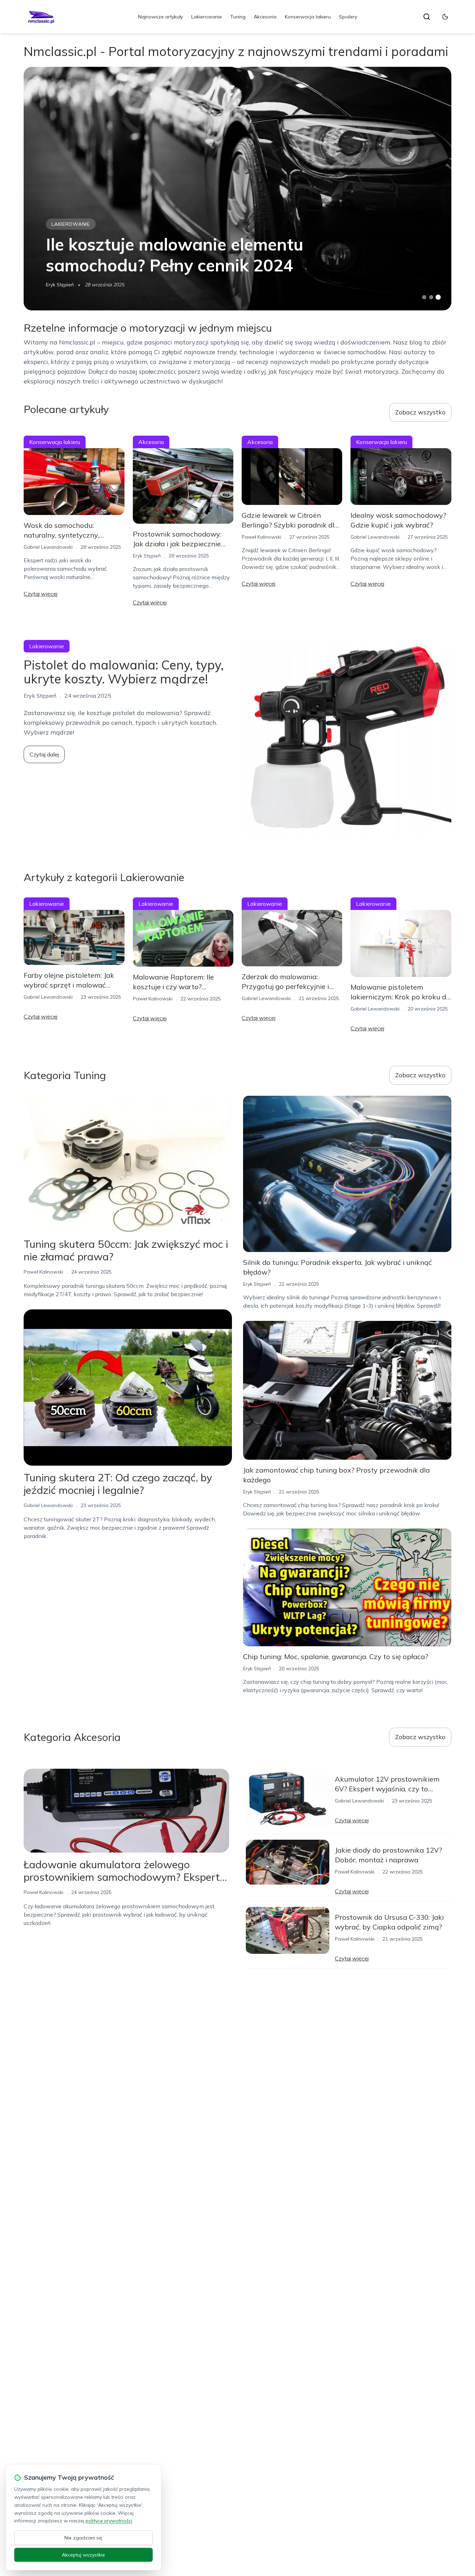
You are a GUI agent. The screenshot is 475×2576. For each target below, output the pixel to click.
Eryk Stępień (60, 285)
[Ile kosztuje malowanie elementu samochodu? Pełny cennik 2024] (237, 189)
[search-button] (427, 17)
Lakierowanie (207, 17)
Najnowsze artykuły (160, 17)
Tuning (238, 17)
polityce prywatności (109, 2521)
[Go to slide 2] (431, 297)
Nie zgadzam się (83, 2538)
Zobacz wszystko (420, 412)
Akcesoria (265, 17)
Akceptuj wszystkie (83, 2555)
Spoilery (348, 17)
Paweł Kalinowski (261, 537)
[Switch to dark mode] (445, 17)
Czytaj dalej (44, 754)
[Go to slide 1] (424, 297)
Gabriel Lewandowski (48, 547)
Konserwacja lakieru (308, 17)
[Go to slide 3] (438, 297)
